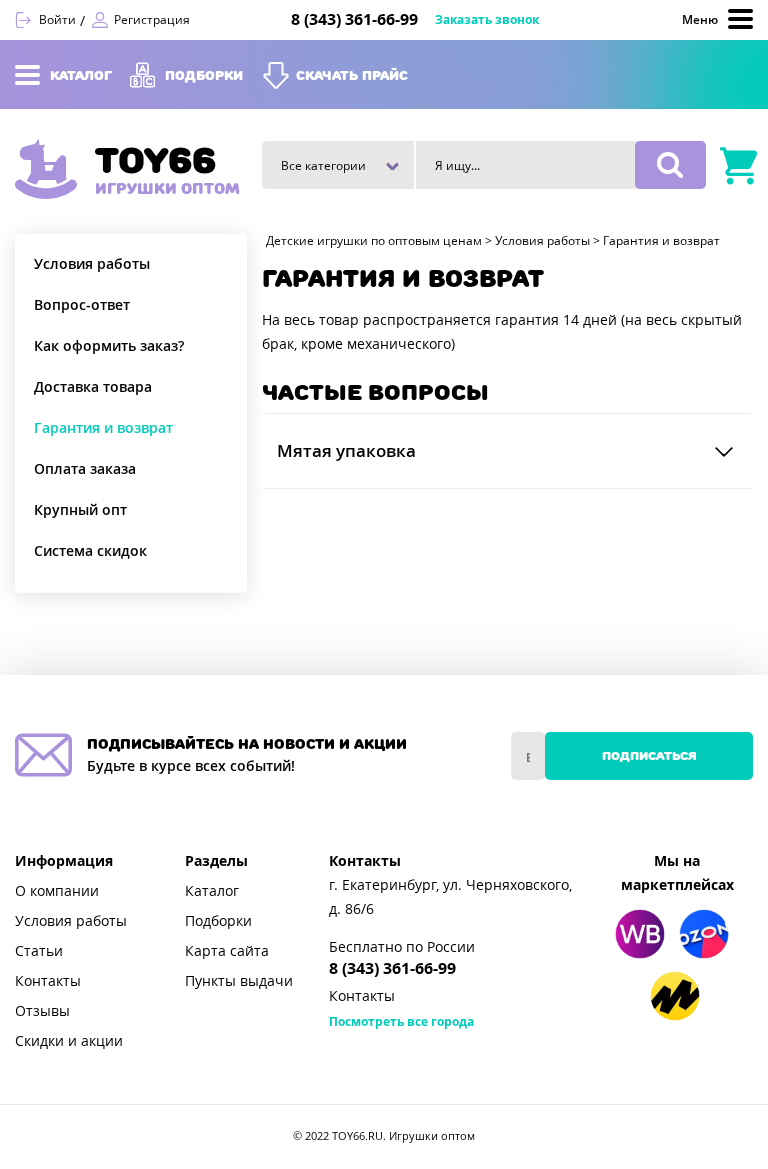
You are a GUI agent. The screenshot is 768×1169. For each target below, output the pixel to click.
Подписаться (649, 755)
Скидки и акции (69, 1041)
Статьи (39, 951)
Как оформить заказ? (109, 346)
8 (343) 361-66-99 (354, 19)
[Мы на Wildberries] (640, 934)
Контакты (48, 981)
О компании (57, 891)
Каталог (212, 891)
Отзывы (42, 1011)
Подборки (218, 921)
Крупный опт (80, 510)
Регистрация (152, 20)
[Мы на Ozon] (704, 934)
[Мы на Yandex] (675, 996)
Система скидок (90, 551)
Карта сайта (227, 951)
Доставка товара (93, 387)
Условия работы (92, 264)
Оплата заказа (85, 469)
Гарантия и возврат (103, 428)
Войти (57, 20)
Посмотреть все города (401, 1022)
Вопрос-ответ (82, 305)
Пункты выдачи (239, 981)
